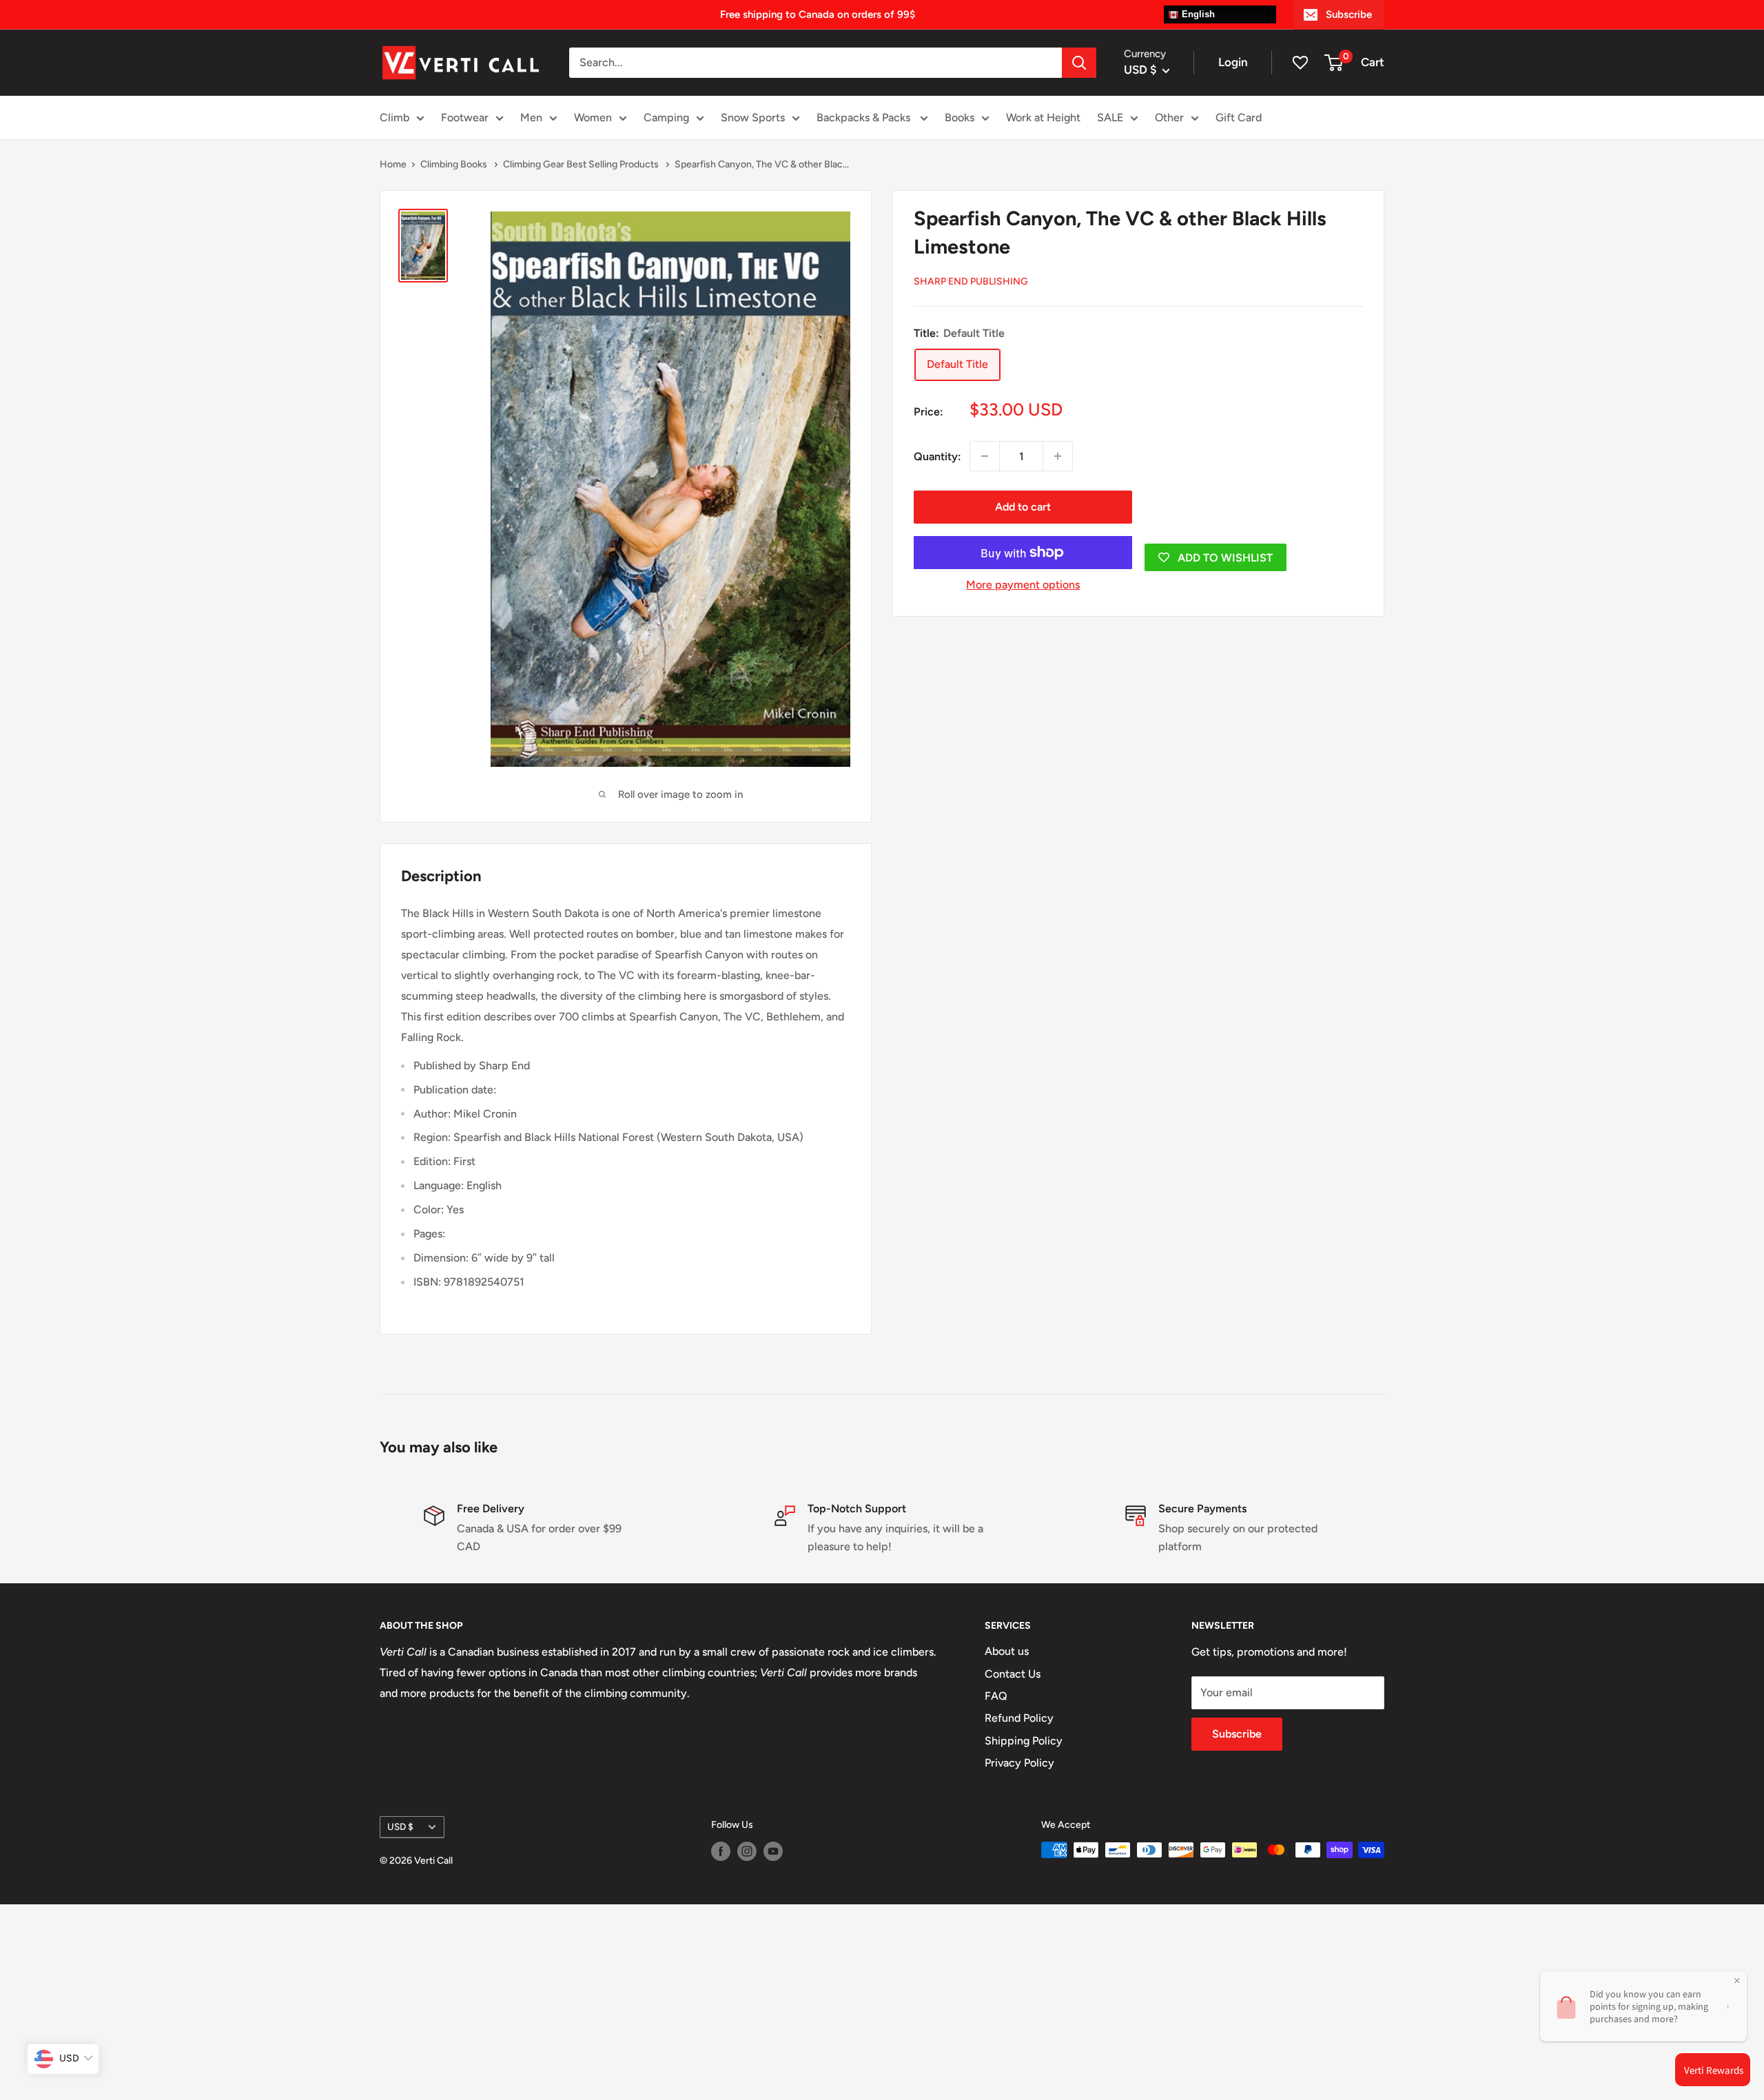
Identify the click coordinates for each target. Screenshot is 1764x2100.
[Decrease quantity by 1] (985, 456)
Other (1169, 117)
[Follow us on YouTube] (773, 1851)
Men (531, 117)
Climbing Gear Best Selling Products (582, 164)
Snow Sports (753, 117)
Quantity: (937, 456)
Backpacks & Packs (865, 117)
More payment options (1023, 585)
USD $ (400, 1826)
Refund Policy (1019, 1718)
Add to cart (1023, 507)
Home (393, 164)
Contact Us (1013, 1674)
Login (1233, 62)
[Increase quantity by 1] (1058, 456)
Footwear (465, 117)
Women (593, 117)
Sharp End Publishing (971, 281)
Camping (666, 117)
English (1197, 14)
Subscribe (1349, 14)
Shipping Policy (1024, 1741)
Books (960, 117)
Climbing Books (455, 164)
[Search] (1079, 63)
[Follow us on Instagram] (747, 1851)
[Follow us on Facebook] (721, 1851)
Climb (394, 117)
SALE (1110, 117)
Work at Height (1043, 117)
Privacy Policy (1019, 1763)
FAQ (996, 1696)
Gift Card (1239, 117)
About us (1007, 1651)
